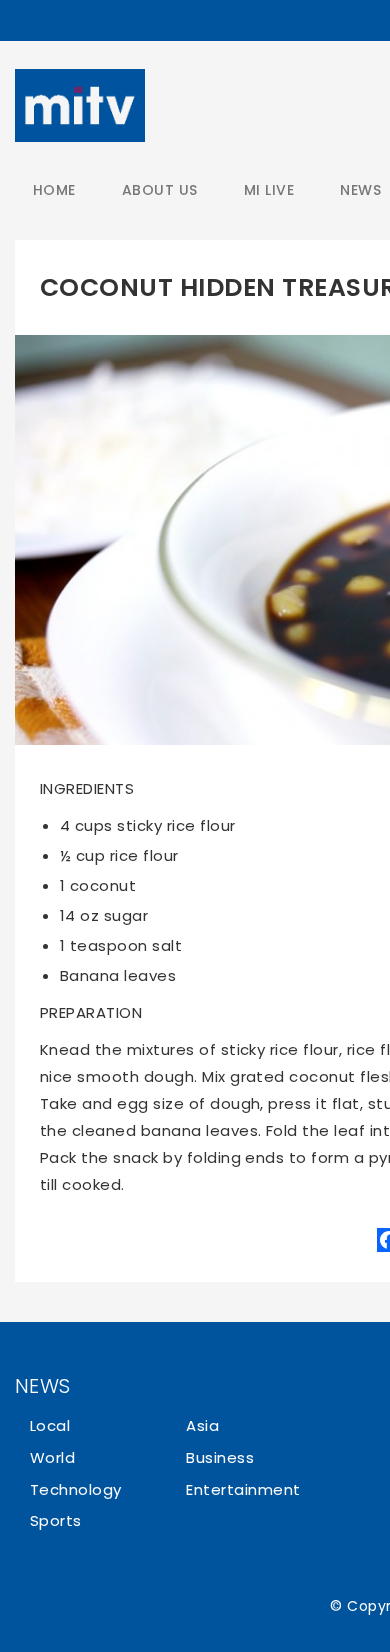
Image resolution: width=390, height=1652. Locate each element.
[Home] (80, 105)
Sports (56, 1520)
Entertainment (243, 1489)
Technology (76, 1489)
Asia (202, 1425)
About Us (160, 190)
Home (54, 190)
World (52, 1457)
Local (50, 1425)
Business (220, 1457)
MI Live (269, 190)
